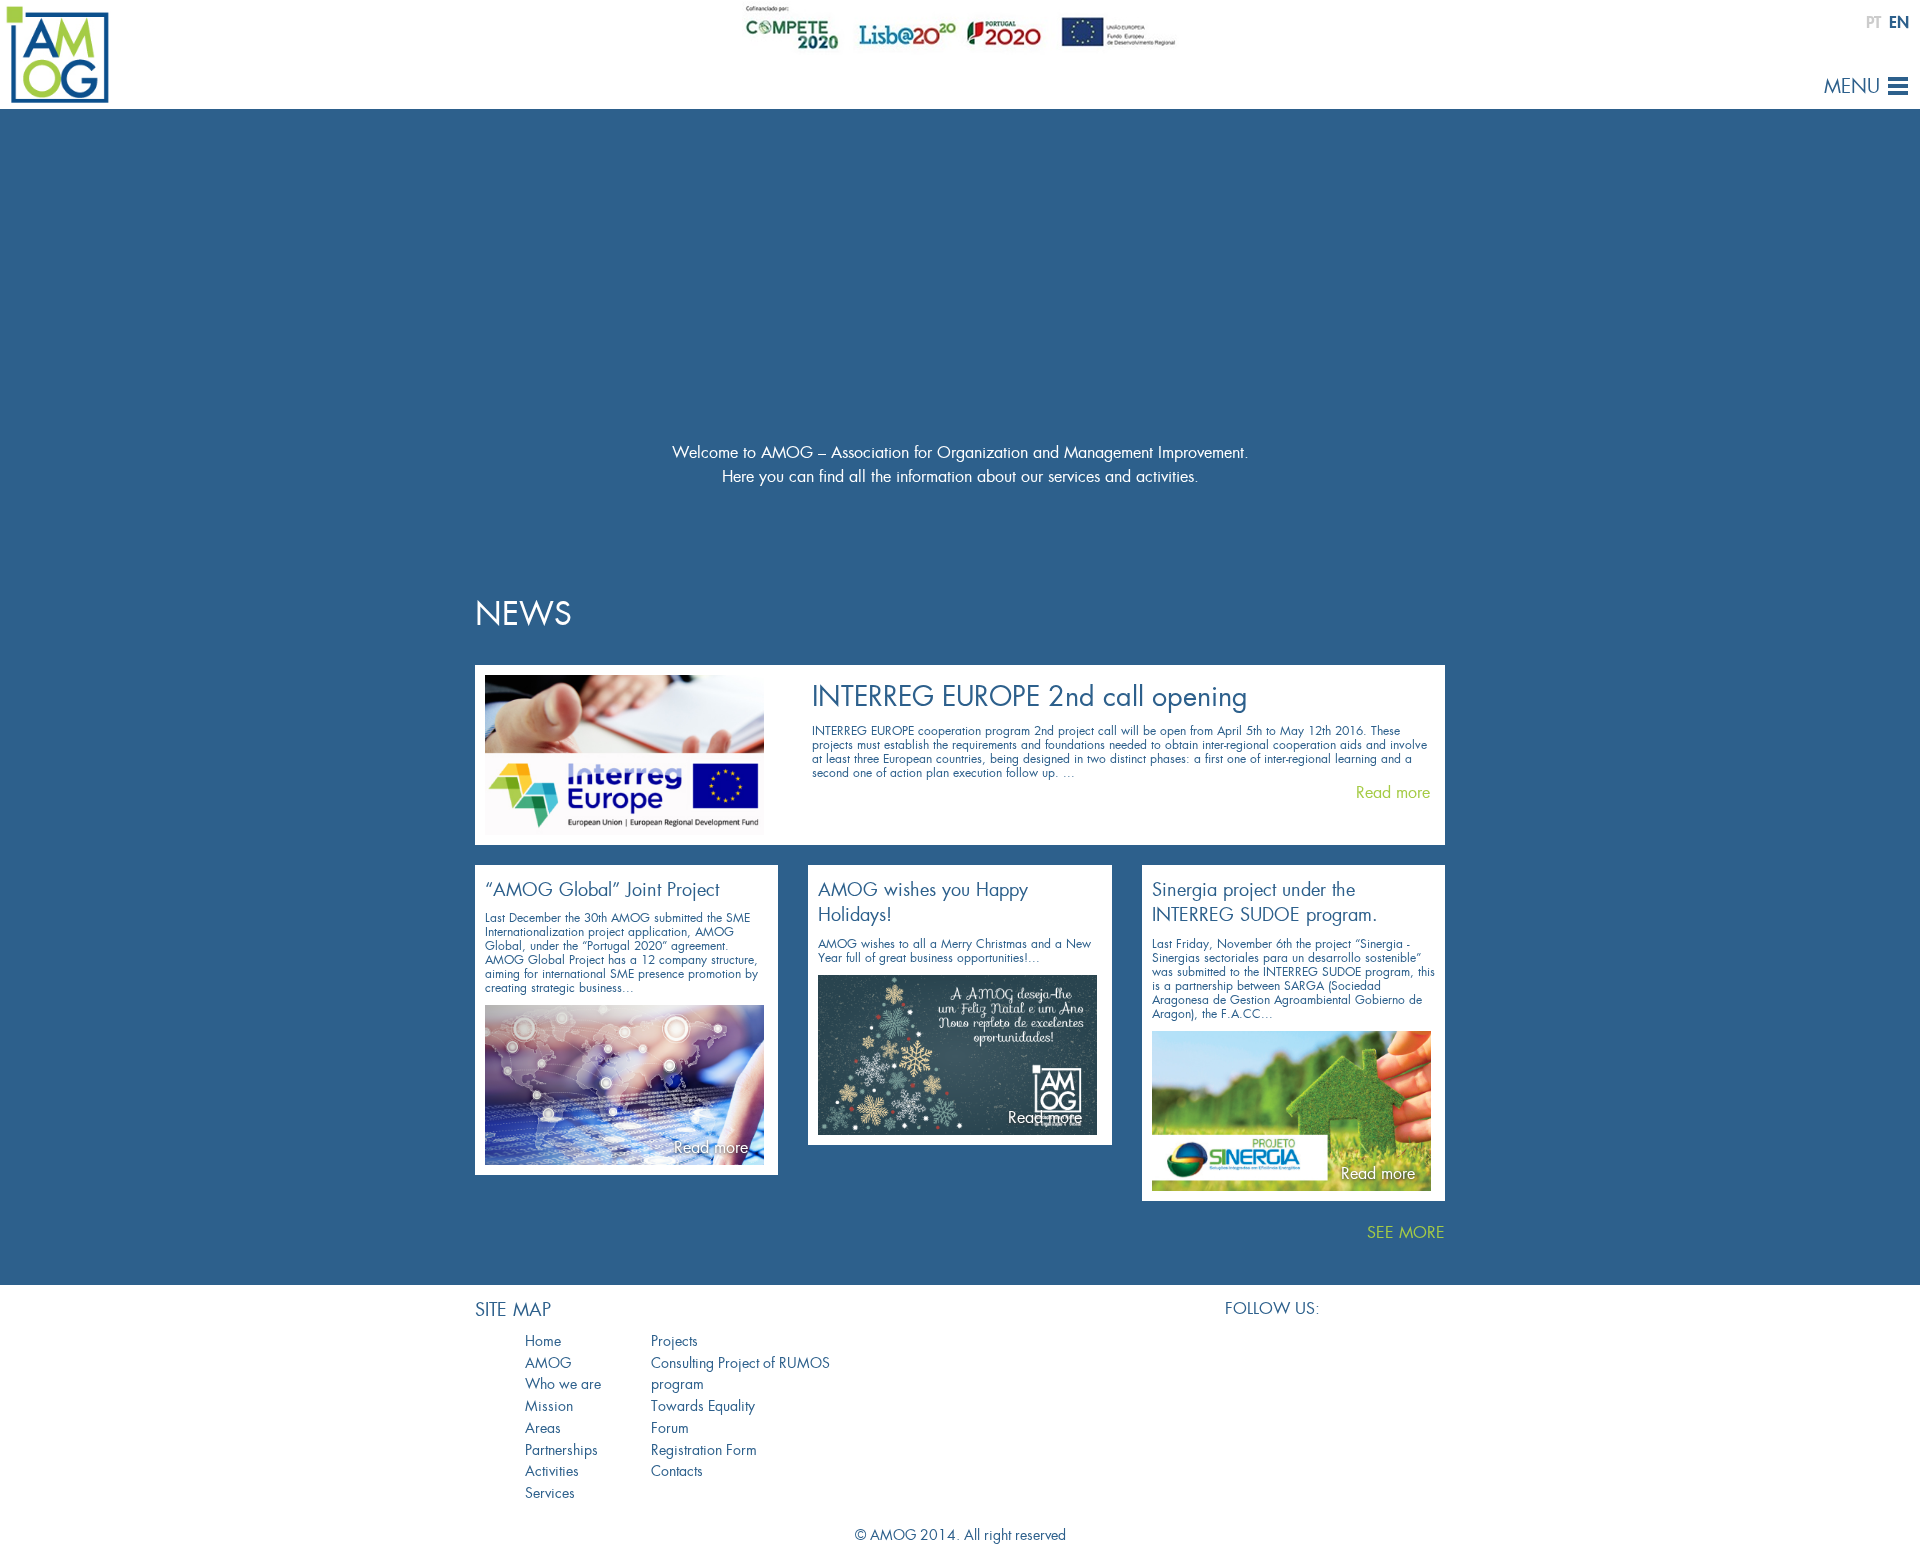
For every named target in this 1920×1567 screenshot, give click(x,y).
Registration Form (704, 1450)
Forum (670, 1428)
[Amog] (58, 53)
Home (543, 1341)
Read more (1393, 792)
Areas (543, 1428)
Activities (552, 1471)
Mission (549, 1406)
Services (550, 1493)
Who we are (563, 1384)
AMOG (548, 1363)
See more (1406, 1232)
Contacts (677, 1471)
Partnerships (561, 1450)
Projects (674, 1341)
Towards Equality (703, 1406)
